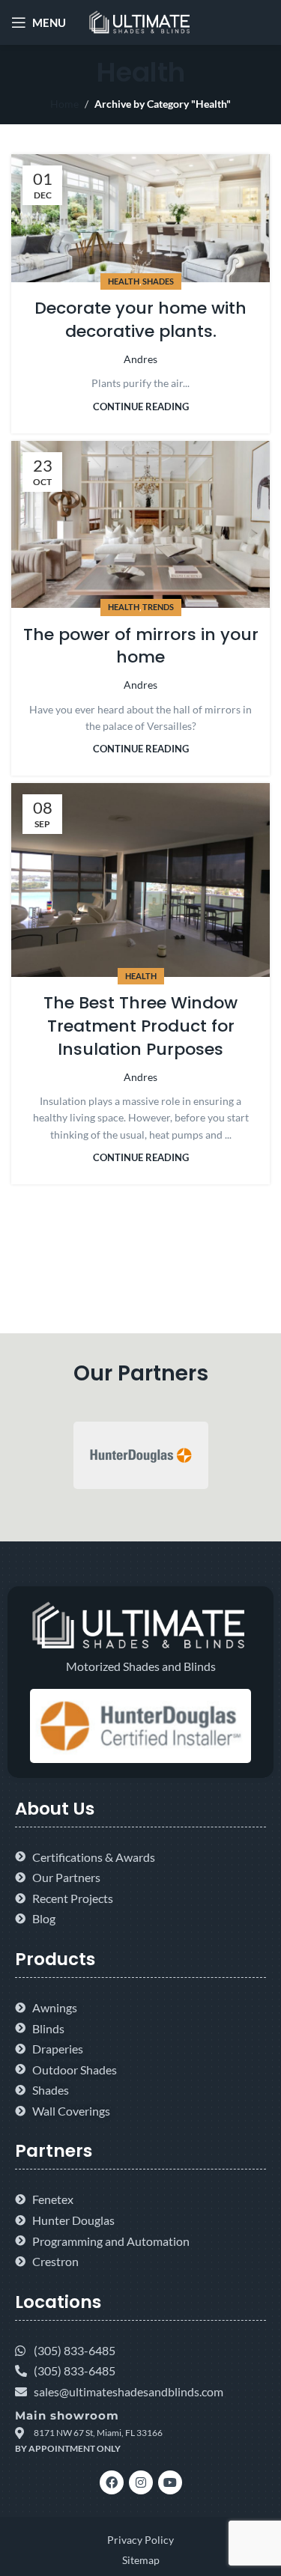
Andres (140, 359)
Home (64, 104)
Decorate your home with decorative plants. (140, 320)
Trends (158, 607)
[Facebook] (112, 2482)
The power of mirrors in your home (141, 646)
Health (124, 281)
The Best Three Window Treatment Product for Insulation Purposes (140, 1026)
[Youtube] (170, 2482)
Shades (158, 281)
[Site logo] (141, 21)
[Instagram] (141, 2482)
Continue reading (141, 407)
